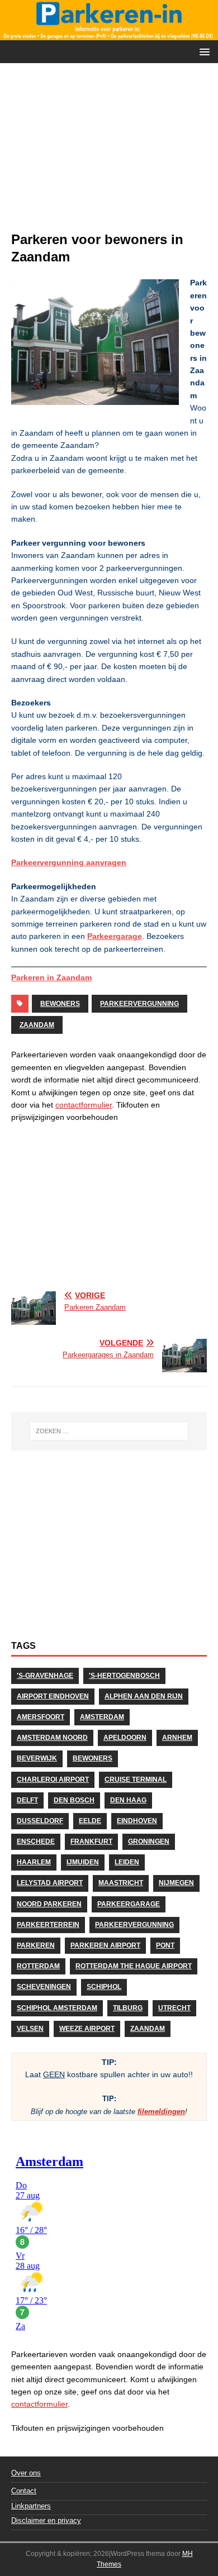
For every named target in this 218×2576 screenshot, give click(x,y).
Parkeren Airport (105, 1945)
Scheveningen (44, 1987)
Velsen (30, 2029)
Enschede (36, 1842)
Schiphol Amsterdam (57, 2008)
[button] (203, 51)
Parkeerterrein (48, 1925)
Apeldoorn (125, 1738)
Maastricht (121, 1883)
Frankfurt (91, 1842)
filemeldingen (161, 2112)
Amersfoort (41, 1717)
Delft (27, 1800)
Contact (24, 2491)
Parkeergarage (115, 936)
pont (165, 1945)
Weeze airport (87, 2029)
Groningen (149, 1842)
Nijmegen (176, 1883)
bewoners (60, 1004)
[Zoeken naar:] (109, 1431)
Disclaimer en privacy (46, 2520)
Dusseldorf (40, 1821)
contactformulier (84, 1105)
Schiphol (104, 1987)
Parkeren (36, 1945)
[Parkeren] (109, 34)
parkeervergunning (139, 1004)
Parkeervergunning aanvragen (69, 862)
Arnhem (177, 1738)
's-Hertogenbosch (124, 1676)
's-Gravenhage (45, 1676)
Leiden (127, 1862)
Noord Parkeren (49, 1904)
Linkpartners (31, 2506)
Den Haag (128, 1800)
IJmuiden (83, 1862)
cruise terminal (136, 1780)
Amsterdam (102, 1717)
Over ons (26, 2473)
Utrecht (174, 2008)
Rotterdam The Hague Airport (134, 1966)
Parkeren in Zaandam (51, 977)
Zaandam (37, 1025)
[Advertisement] (109, 152)
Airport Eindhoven (53, 1696)
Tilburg (128, 2008)
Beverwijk (37, 1758)
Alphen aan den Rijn (144, 1696)
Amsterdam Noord (52, 1738)
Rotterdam (38, 1966)
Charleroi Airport (53, 1780)
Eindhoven (137, 1821)
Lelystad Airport (50, 1883)
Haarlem (34, 1862)
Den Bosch (74, 1800)
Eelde (90, 1821)
